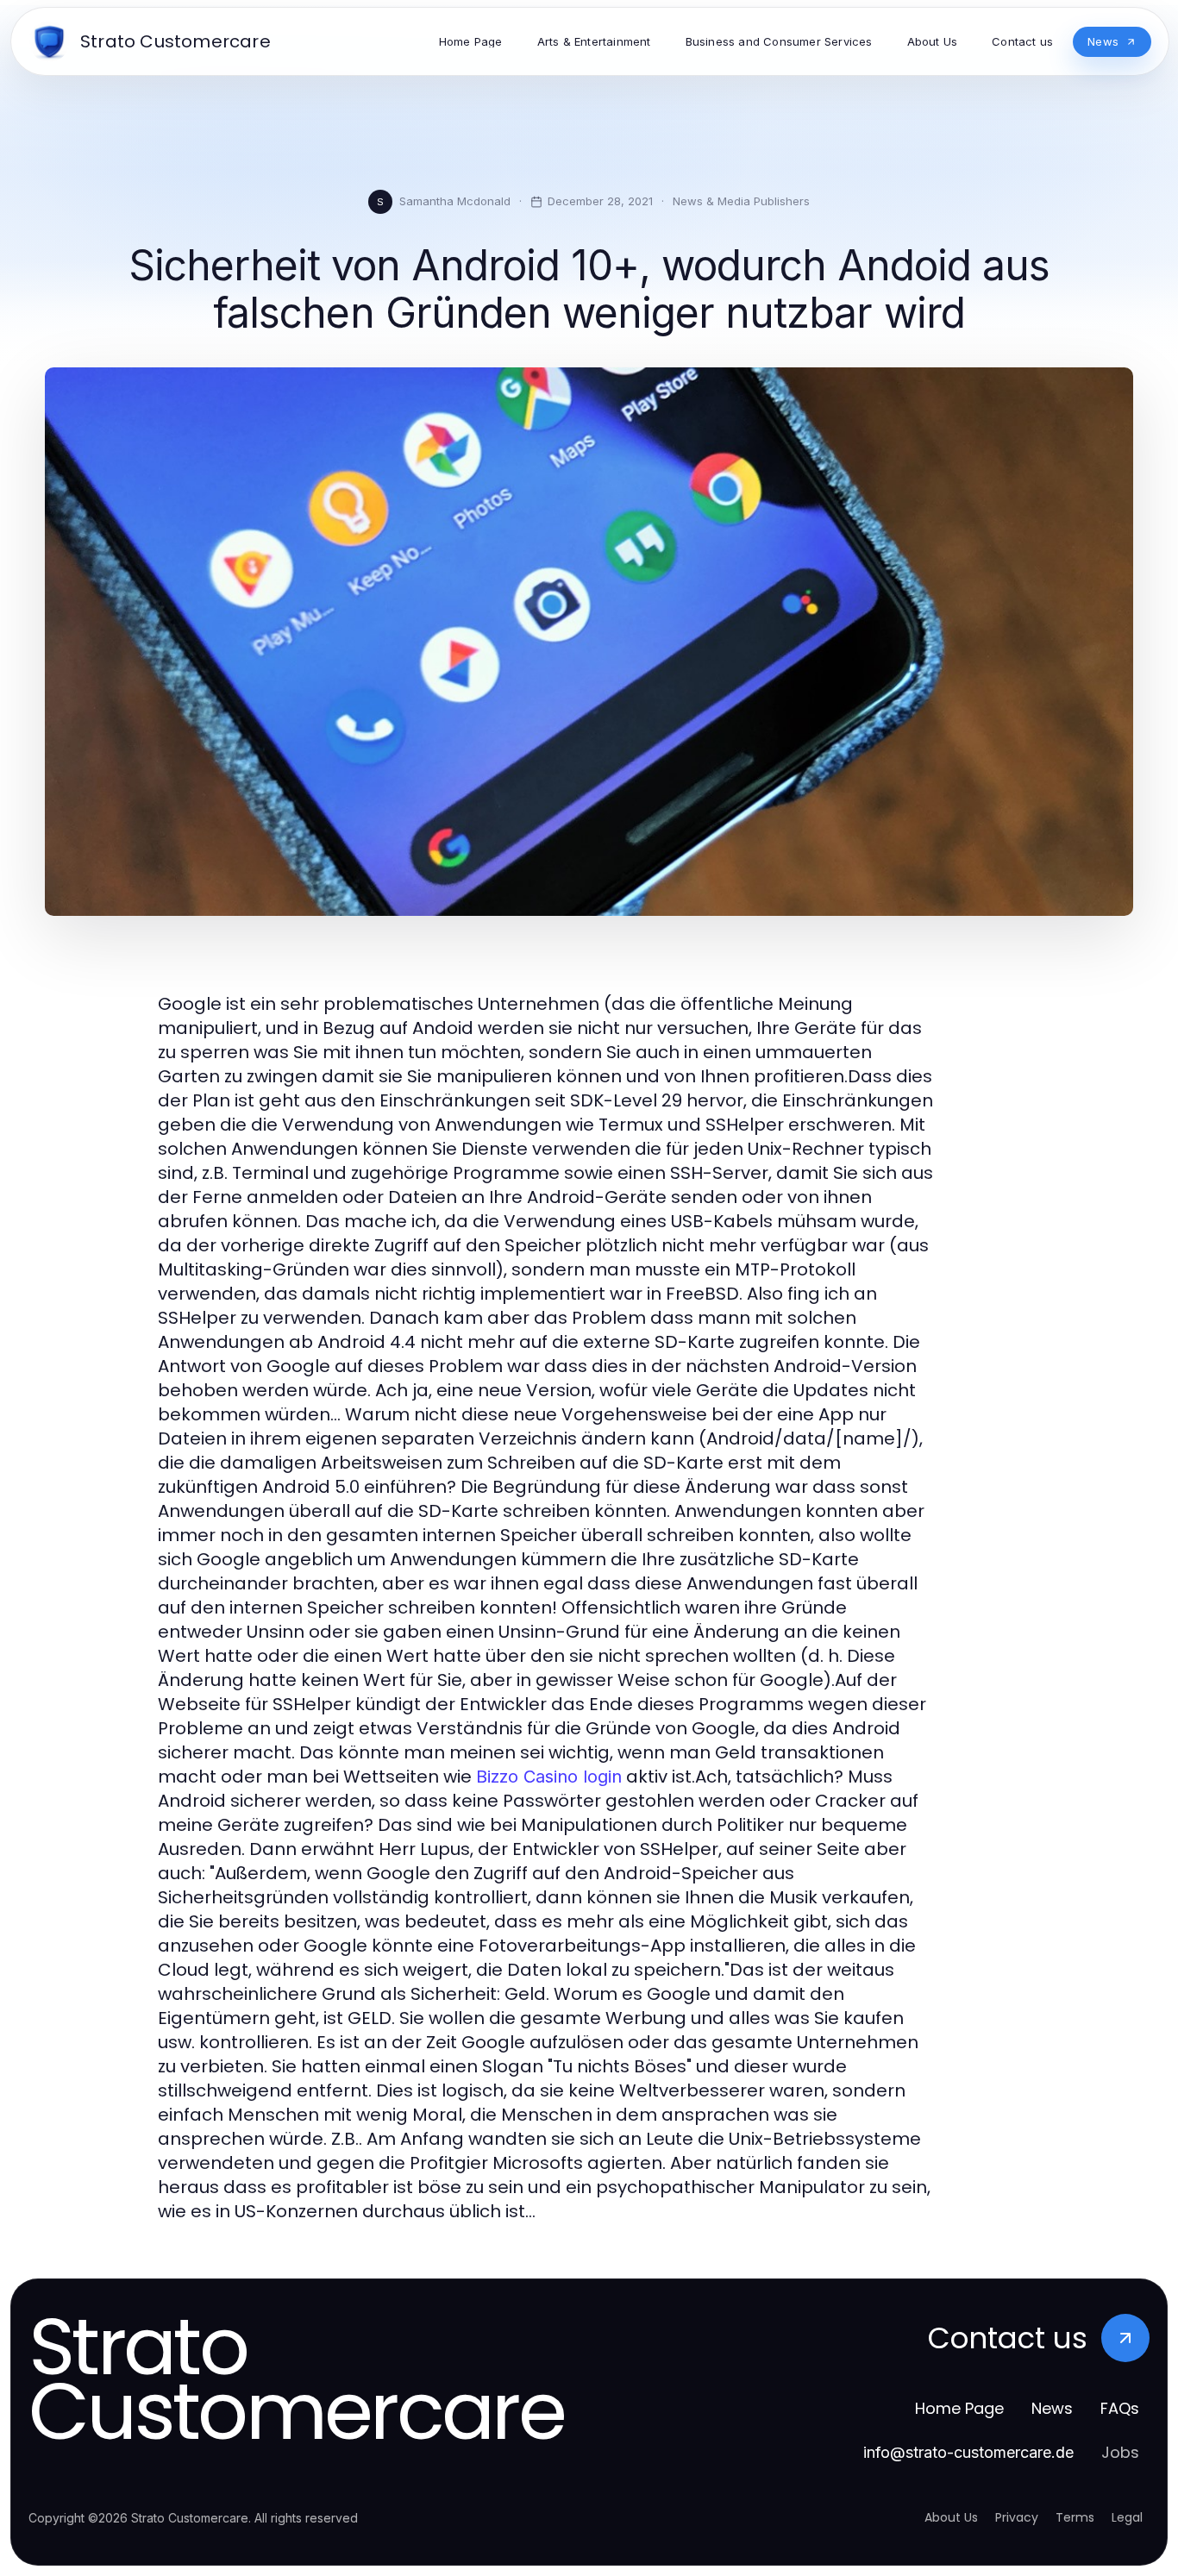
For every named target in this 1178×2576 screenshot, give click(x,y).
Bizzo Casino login (549, 1777)
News (1052, 2408)
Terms (1075, 2517)
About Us (951, 2517)
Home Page (959, 2408)
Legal (1127, 2517)
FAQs (1120, 2408)
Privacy (1017, 2517)
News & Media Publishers (741, 201)
